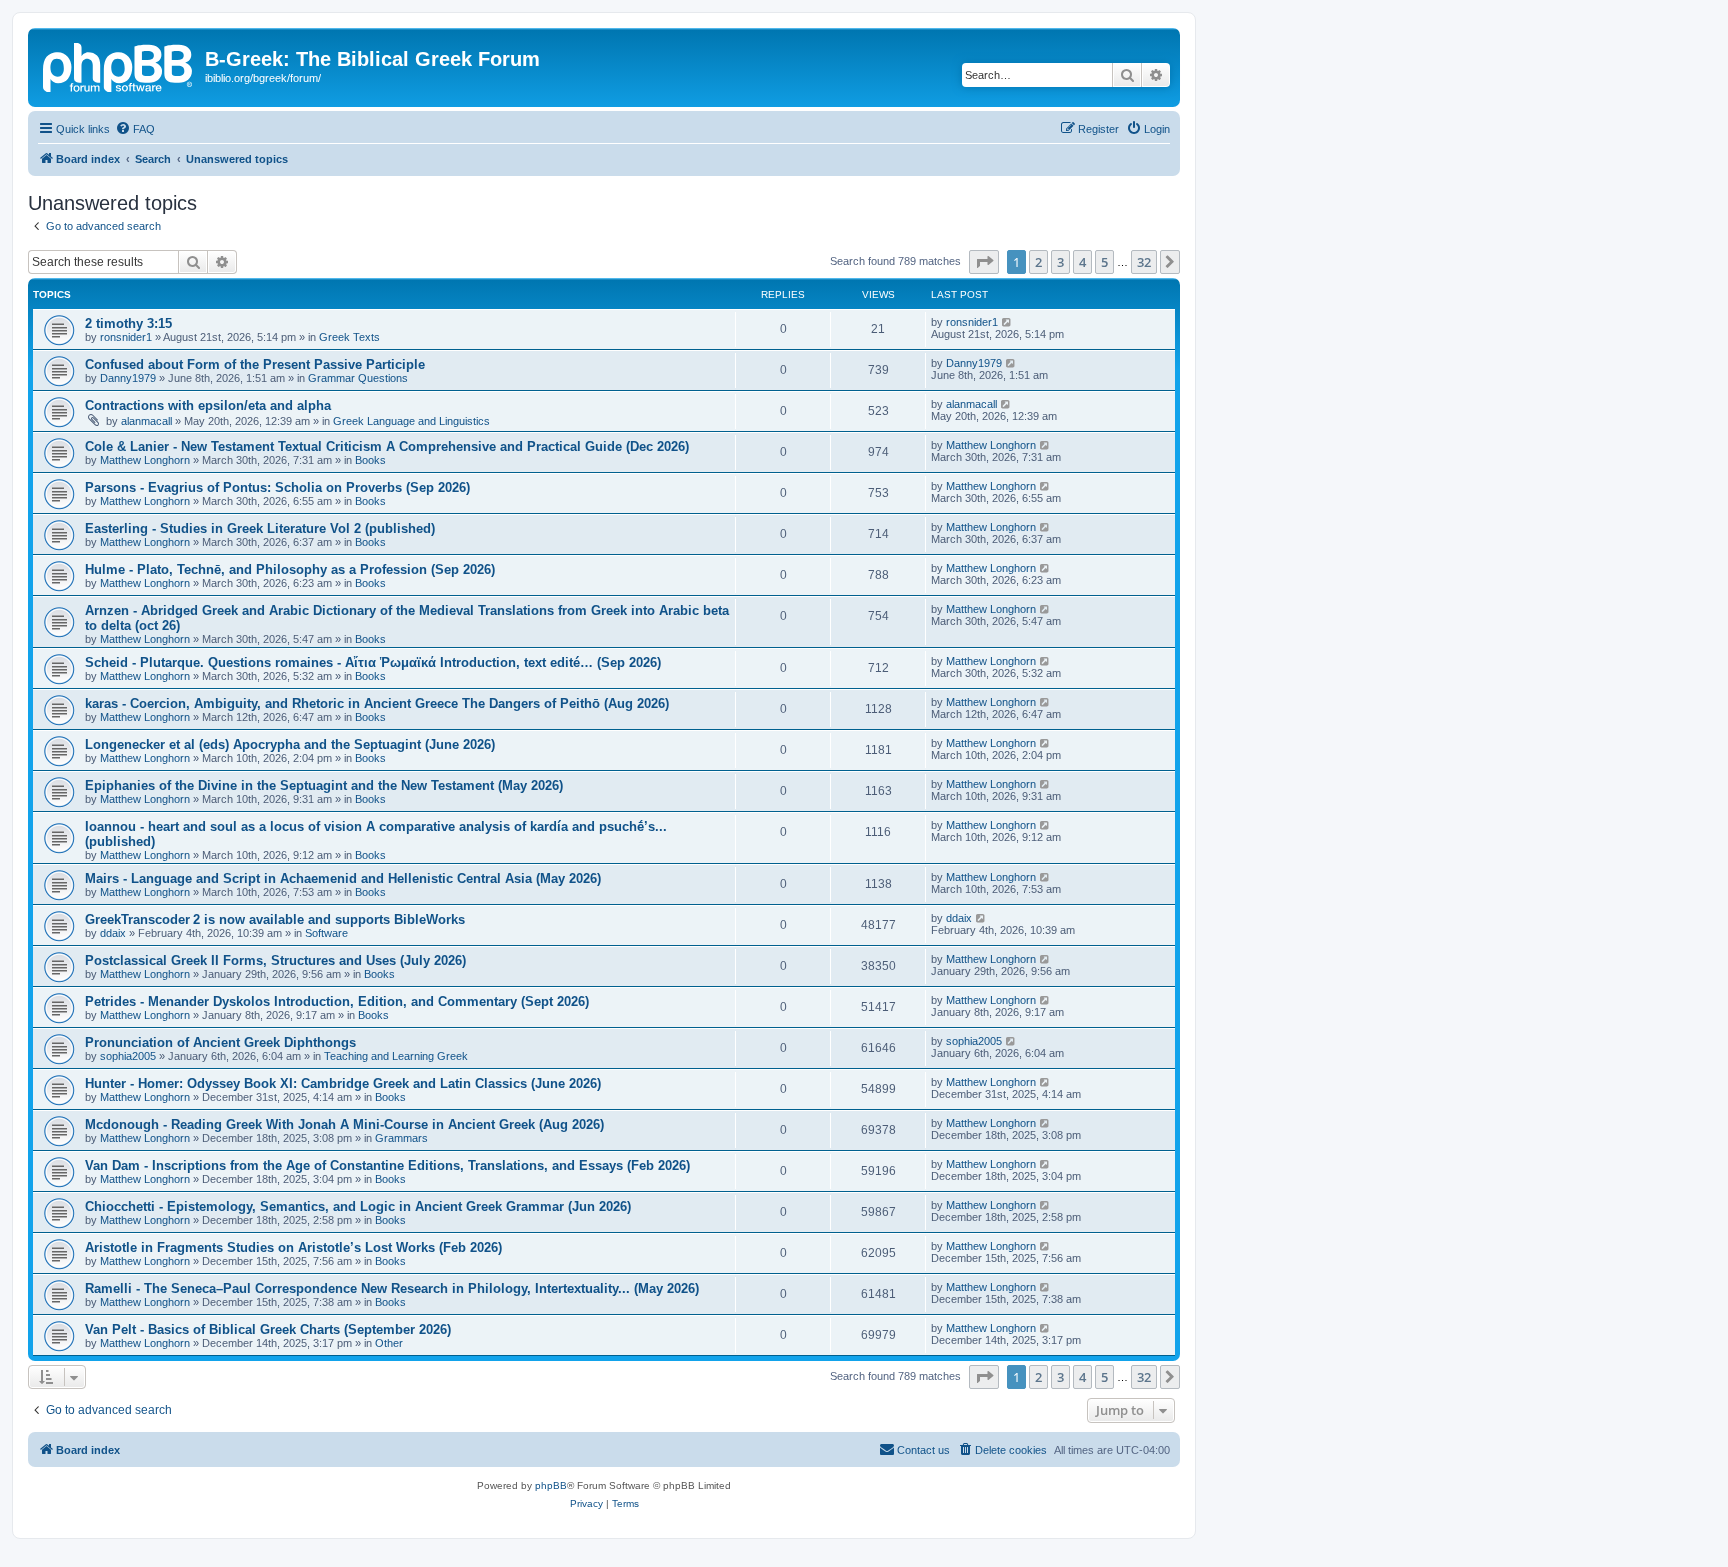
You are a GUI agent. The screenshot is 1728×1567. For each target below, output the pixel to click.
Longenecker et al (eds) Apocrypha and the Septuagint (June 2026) (290, 744)
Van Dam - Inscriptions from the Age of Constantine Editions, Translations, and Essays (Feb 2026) (387, 1165)
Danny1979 (128, 378)
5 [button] (1104, 262)
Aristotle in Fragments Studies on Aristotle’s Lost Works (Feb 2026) (293, 1247)
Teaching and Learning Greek (396, 1056)
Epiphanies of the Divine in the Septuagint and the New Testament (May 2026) (324, 785)
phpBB (551, 1485)
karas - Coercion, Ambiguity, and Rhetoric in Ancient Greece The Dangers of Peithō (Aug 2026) (377, 703)
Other (389, 1343)
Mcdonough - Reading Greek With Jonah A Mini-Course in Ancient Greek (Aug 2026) (344, 1124)
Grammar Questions (358, 378)
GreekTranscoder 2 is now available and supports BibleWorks (275, 919)
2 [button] (1038, 262)
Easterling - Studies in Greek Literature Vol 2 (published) (260, 528)
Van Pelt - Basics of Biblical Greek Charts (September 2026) (268, 1329)
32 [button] (1144, 262)
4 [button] (1082, 262)
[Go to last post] (1007, 322)
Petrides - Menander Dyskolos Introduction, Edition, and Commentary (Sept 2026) (337, 1001)
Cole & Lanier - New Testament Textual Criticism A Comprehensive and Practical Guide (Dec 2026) (387, 446)
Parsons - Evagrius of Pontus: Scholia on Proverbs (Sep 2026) (277, 487)
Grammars (401, 1138)
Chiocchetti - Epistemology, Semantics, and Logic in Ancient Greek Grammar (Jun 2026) (358, 1206)
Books (370, 460)
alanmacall (146, 421)
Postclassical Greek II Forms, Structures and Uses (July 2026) (275, 960)
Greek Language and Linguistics (411, 421)
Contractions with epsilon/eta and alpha (208, 405)
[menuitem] (135, 129)
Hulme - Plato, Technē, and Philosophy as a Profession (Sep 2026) (290, 569)
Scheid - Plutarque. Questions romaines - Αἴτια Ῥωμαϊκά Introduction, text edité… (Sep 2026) (373, 662)
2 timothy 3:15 (128, 323)
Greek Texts (349, 337)
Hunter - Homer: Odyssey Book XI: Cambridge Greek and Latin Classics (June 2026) (343, 1083)
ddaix (113, 933)
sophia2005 (128, 1056)
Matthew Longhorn (145, 460)
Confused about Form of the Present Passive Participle (255, 364)
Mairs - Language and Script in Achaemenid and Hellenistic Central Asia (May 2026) (343, 878)
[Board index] (119, 65)
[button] (984, 262)
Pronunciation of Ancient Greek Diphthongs (220, 1042)
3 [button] (1060, 262)
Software (326, 933)
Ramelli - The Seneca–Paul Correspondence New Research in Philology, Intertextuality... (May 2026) (392, 1288)
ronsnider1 (126, 337)
